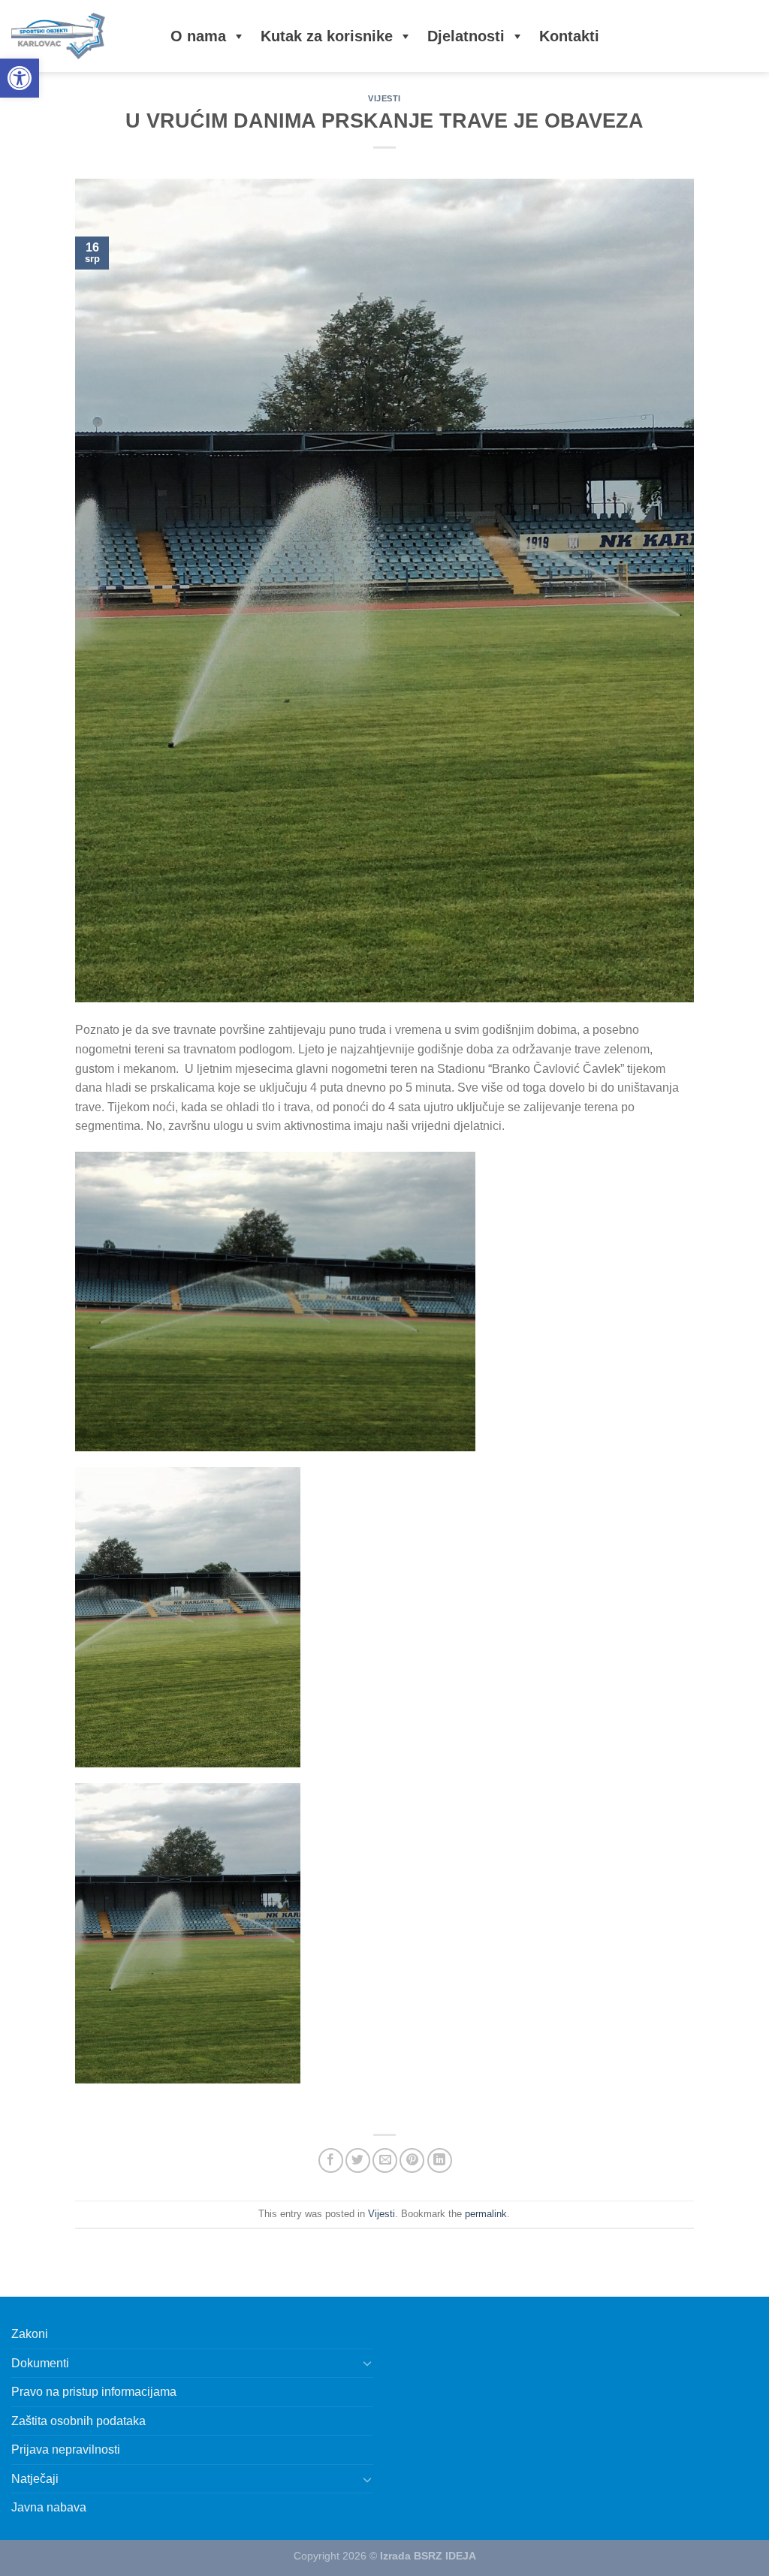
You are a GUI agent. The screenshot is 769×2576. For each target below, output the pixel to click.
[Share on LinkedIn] (440, 2160)
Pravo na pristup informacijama (94, 2392)
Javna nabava (49, 2507)
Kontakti (569, 36)
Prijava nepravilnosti (66, 2449)
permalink (486, 2214)
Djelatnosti (466, 36)
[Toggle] (367, 2363)
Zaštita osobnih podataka (78, 2421)
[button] (20, 78)
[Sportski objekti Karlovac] (76, 36)
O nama (198, 36)
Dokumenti (40, 2363)
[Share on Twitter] (358, 2160)
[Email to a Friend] (385, 2160)
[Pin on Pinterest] (412, 2160)
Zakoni (30, 2334)
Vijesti (384, 98)
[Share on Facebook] (331, 2160)
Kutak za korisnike (327, 36)
